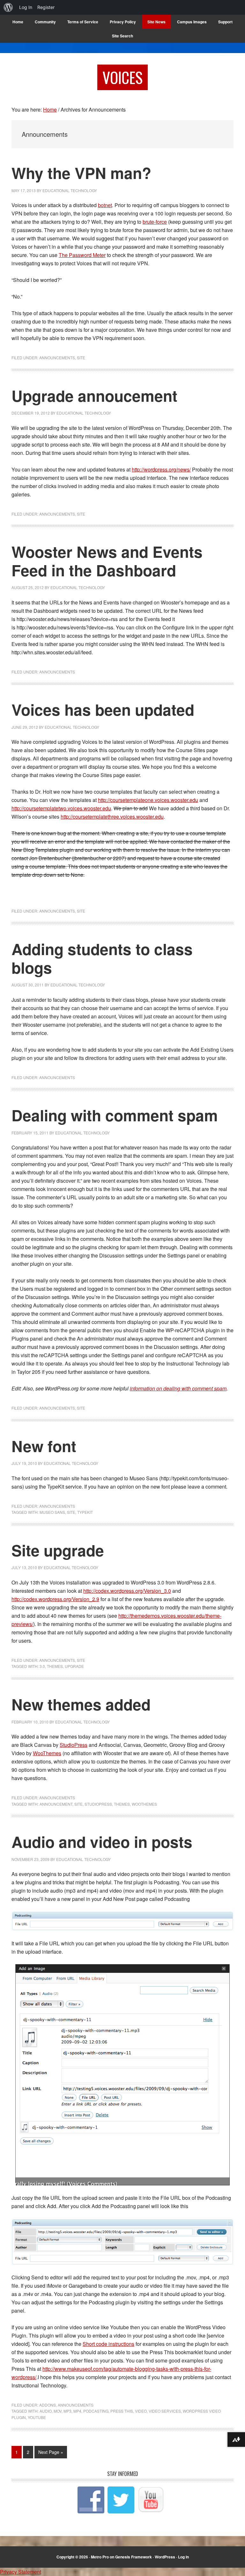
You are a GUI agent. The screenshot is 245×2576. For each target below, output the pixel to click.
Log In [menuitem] (26, 7)
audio (46, 2411)
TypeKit (85, 1512)
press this (122, 2411)
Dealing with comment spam (115, 1115)
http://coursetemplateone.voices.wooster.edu (148, 800)
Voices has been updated (103, 709)
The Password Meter (82, 255)
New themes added (81, 1704)
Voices (122, 77)
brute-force (155, 222)
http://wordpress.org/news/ (161, 469)
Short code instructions (108, 2344)
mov (58, 2411)
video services (165, 2411)
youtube (37, 2417)
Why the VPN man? (81, 173)
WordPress (165, 2557)
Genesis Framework (134, 2557)
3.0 (42, 1666)
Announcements (57, 358)
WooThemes (47, 1753)
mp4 (77, 2411)
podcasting (96, 2411)
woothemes (144, 1804)
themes (55, 1666)
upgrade (74, 1666)
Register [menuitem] (46, 7)
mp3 (67, 2411)
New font (44, 1446)
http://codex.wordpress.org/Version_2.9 (55, 1599)
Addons (48, 2405)
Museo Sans (52, 1512)
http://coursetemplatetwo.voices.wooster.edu (61, 808)
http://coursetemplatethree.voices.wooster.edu (112, 817)
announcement (56, 1804)
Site (81, 358)
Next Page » (51, 2453)
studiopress (98, 1804)
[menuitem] (8, 7)
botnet (105, 205)
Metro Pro (100, 2557)
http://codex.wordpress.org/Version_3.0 (127, 1591)
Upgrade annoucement (94, 396)
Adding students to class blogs (102, 958)
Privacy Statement (21, 2572)
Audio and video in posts (102, 1842)
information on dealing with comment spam (178, 1388)
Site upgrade (58, 1550)
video (141, 2411)
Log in (183, 2557)
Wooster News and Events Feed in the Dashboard (107, 561)
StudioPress (74, 1745)
